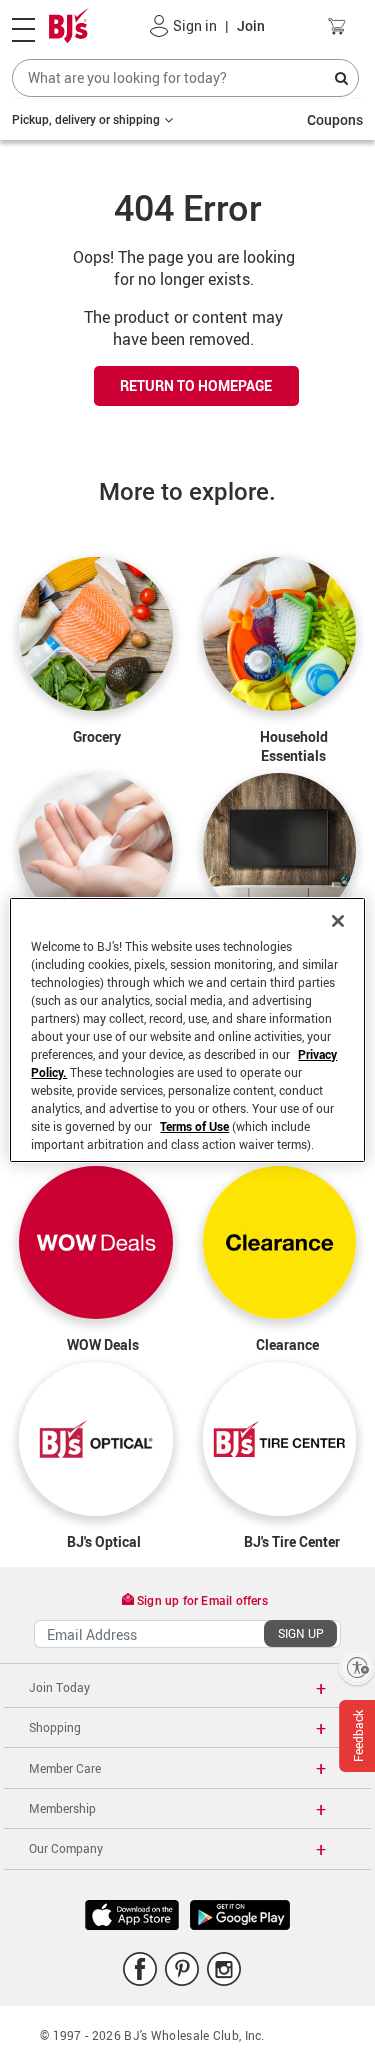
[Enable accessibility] (357, 1667)
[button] (159, 26)
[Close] (338, 921)
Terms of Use (194, 1126)
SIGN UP (301, 1633)
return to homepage (196, 385)
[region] (187, 1030)
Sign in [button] (195, 25)
